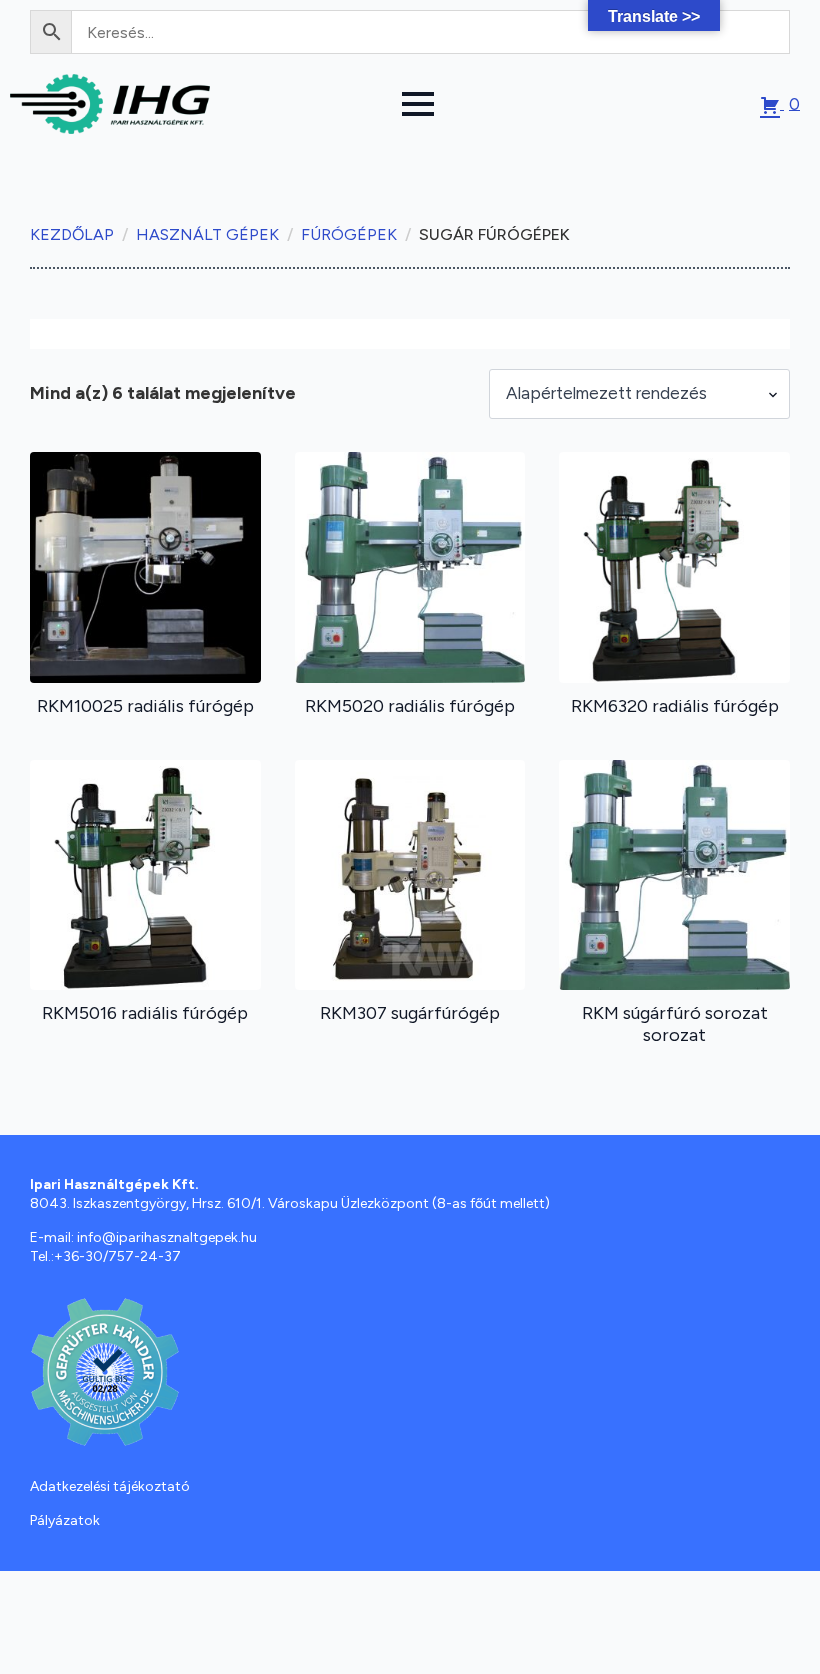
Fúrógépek (349, 234)
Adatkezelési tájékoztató (110, 1486)
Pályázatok (65, 1520)
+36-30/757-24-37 (117, 1256)
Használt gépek (207, 234)
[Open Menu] (418, 104)
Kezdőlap (72, 234)
